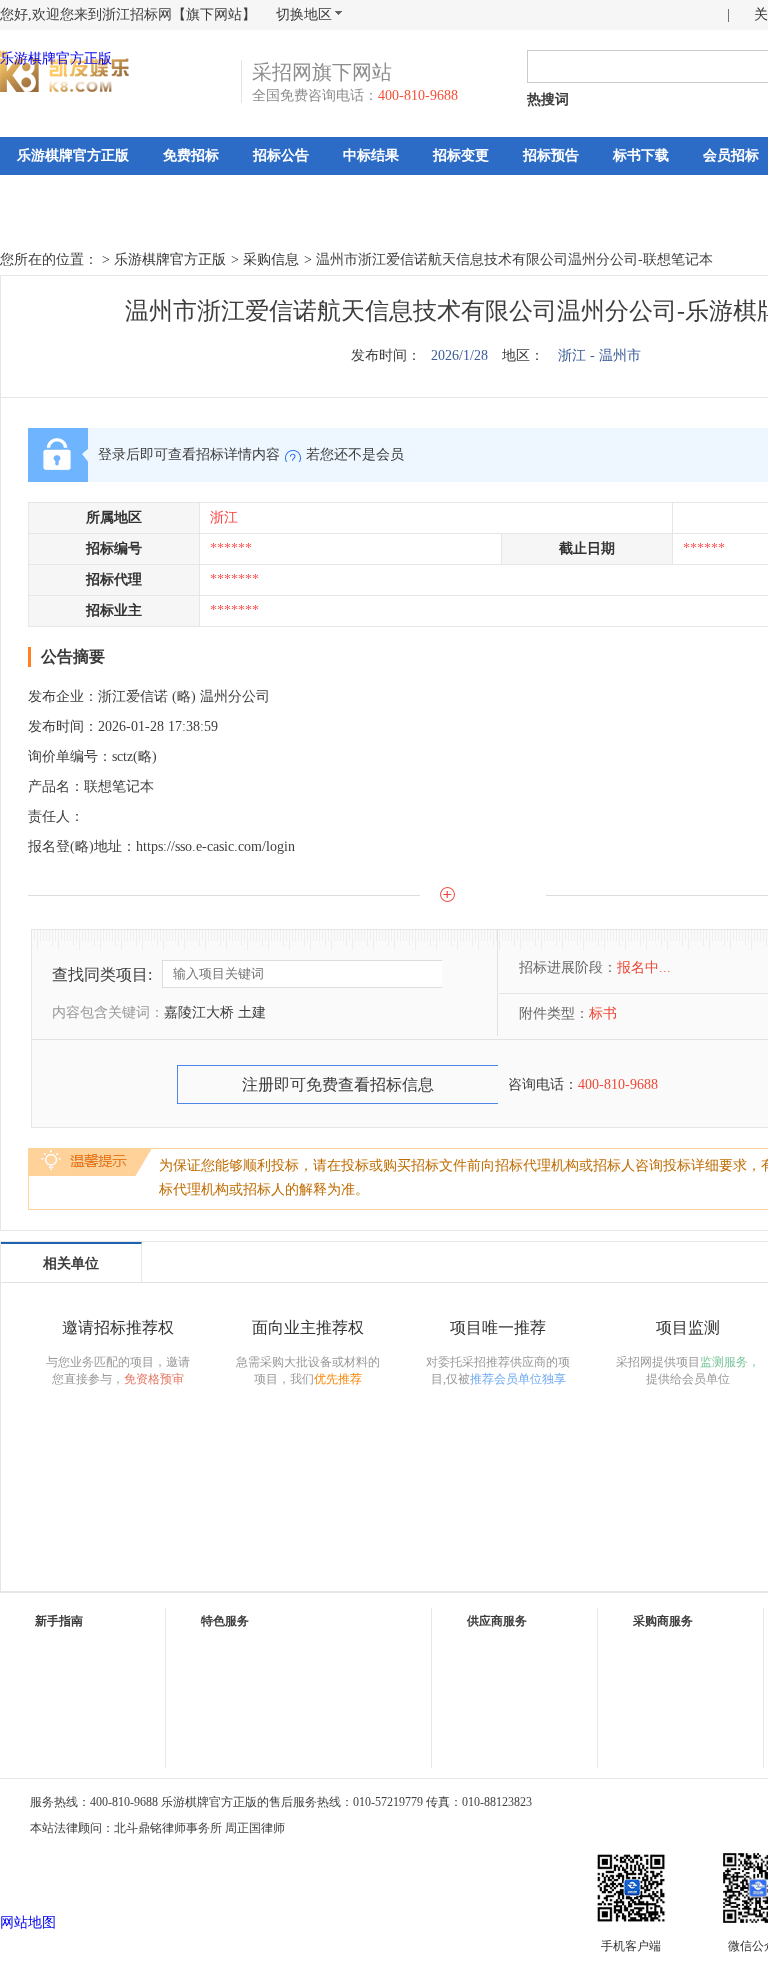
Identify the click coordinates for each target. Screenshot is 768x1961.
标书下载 (641, 155)
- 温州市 (615, 355)
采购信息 (271, 259)
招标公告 (281, 155)
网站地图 (28, 1922)
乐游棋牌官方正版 (56, 58)
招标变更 (461, 155)
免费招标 (191, 155)
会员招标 (731, 155)
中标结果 (371, 155)
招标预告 (551, 155)
